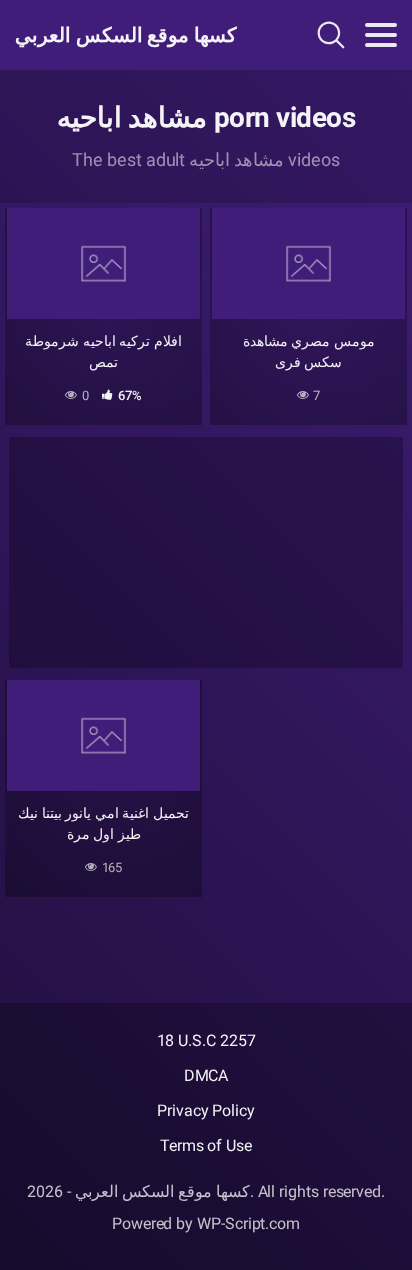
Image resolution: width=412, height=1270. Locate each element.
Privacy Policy (206, 1110)
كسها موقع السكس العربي (126, 35)
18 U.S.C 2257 (206, 1040)
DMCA (206, 1075)
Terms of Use (206, 1145)
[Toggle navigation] (381, 35)
